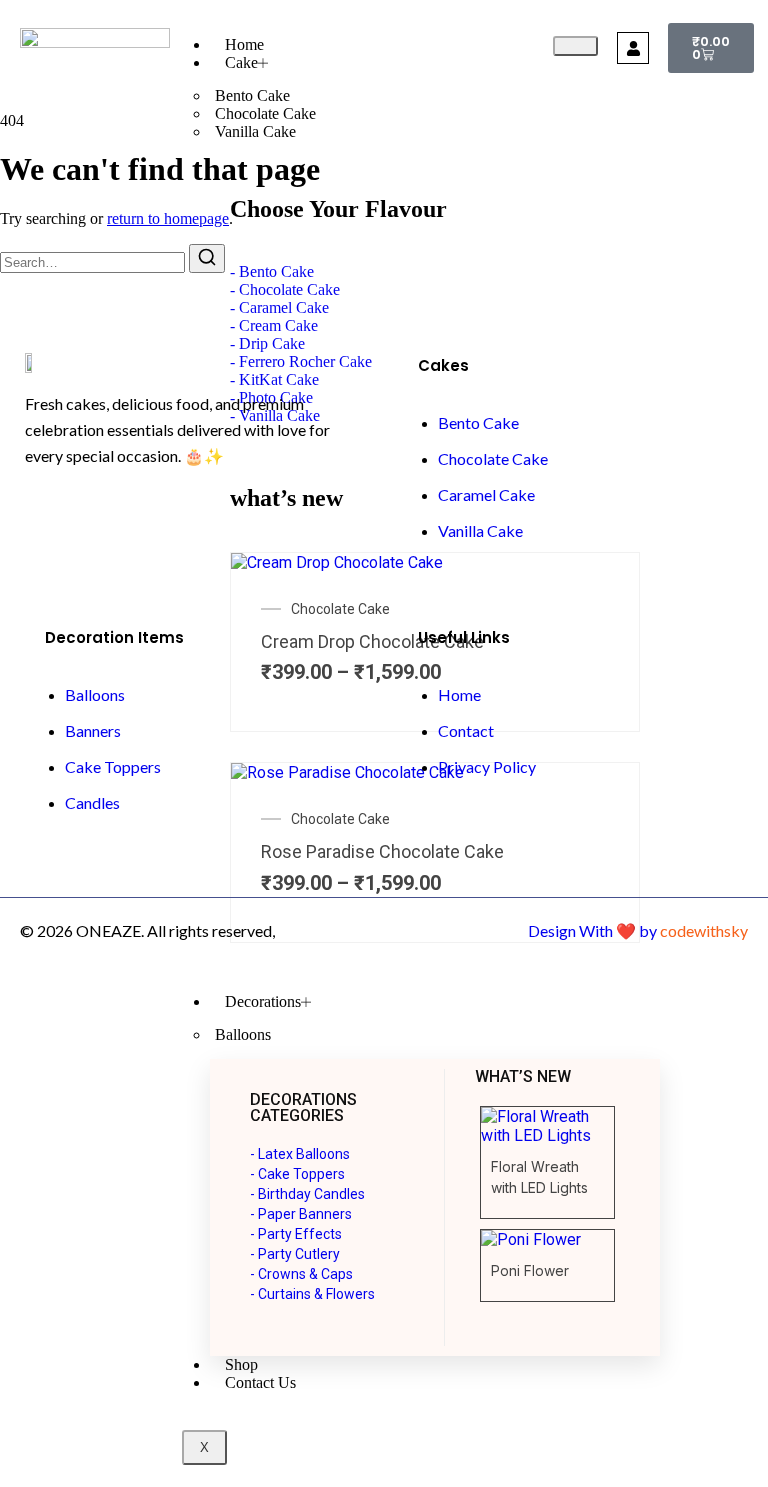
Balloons (243, 1034)
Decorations (263, 1001)
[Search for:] (94, 261)
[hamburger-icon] (575, 46)
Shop (241, 1364)
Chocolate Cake (265, 113)
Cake (241, 62)
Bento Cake (252, 95)
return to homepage (168, 218)
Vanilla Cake (255, 131)
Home (244, 44)
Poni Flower (530, 1270)
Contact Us (260, 1382)
